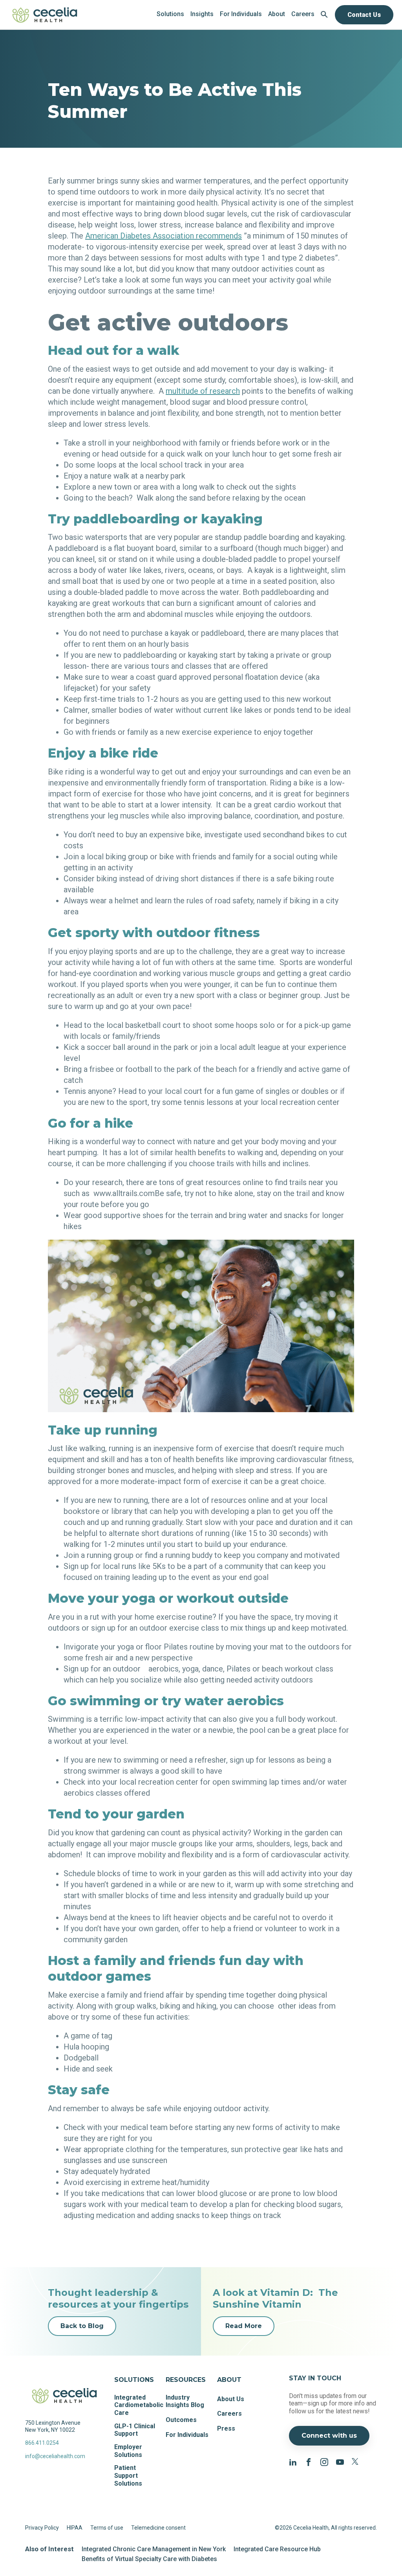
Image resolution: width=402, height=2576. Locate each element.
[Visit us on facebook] (309, 2461)
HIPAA (75, 2528)
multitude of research (203, 391)
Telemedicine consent (158, 2528)
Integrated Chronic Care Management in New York (154, 2549)
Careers (229, 2414)
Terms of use (107, 2528)
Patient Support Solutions (128, 2475)
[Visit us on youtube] (340, 2461)
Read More (244, 2326)
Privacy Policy (42, 2528)
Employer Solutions (128, 2451)
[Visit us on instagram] (324, 2461)
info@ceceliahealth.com (55, 2456)
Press (226, 2428)
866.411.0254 (42, 2443)
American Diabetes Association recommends (164, 236)
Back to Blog (82, 2326)
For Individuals (187, 2435)
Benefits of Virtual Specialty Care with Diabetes (149, 2559)
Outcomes (181, 2420)
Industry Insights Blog (185, 2401)
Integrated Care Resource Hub (277, 2549)
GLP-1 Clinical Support (135, 2430)
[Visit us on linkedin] (293, 2461)
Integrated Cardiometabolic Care (139, 2405)
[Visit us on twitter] (356, 2461)
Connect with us (329, 2436)
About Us (231, 2399)
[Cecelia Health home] (45, 15)
